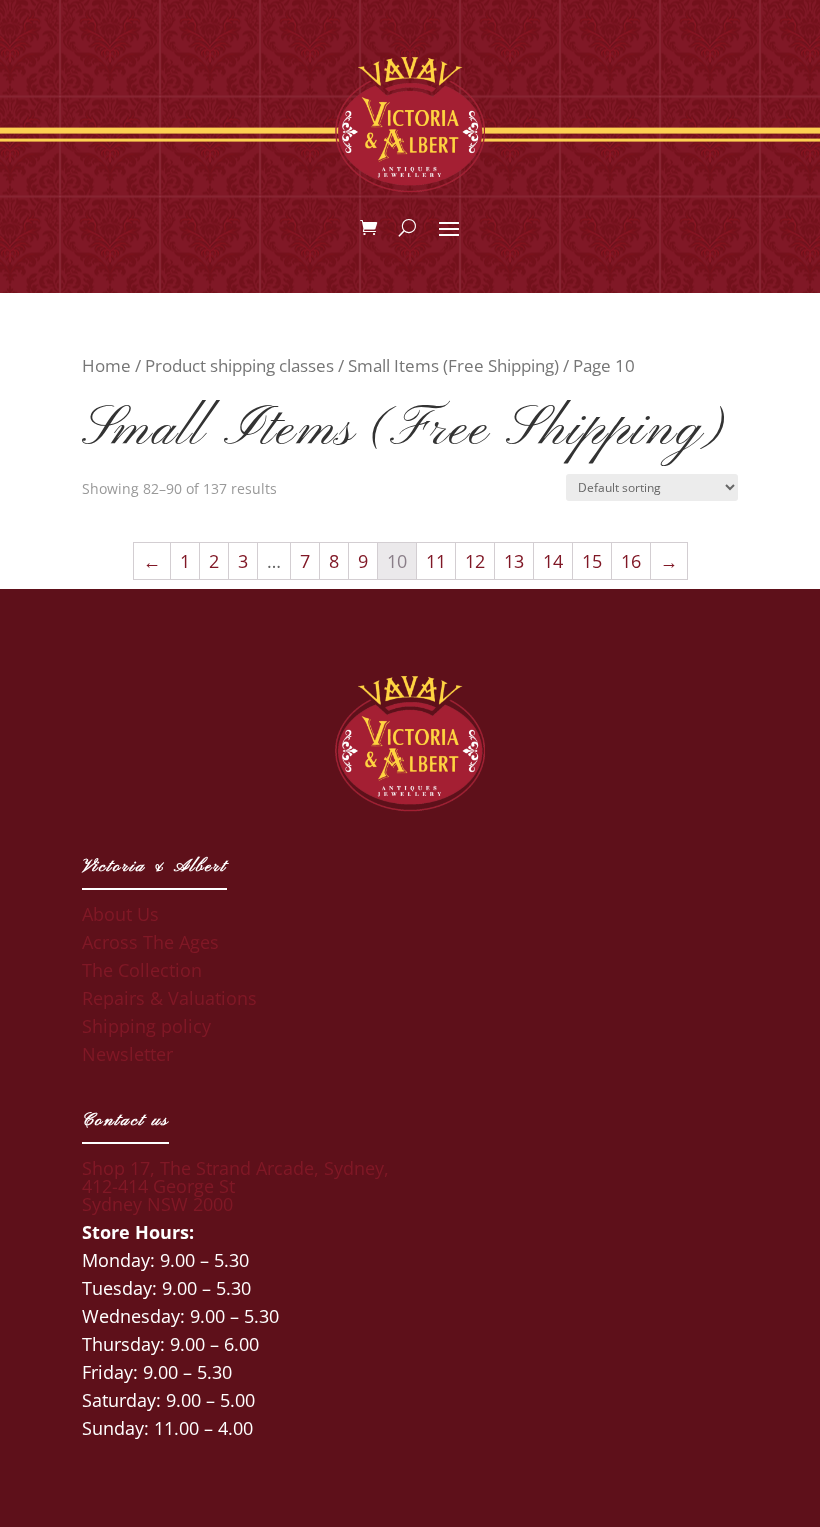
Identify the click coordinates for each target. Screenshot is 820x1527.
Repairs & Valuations (169, 998)
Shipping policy (146, 1026)
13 (514, 561)
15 (592, 561)
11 (436, 561)
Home (106, 365)
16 (631, 561)
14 (553, 561)
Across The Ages (150, 942)
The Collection (142, 970)
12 (475, 561)
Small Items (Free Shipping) (453, 365)
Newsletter (127, 1054)
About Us (120, 914)
